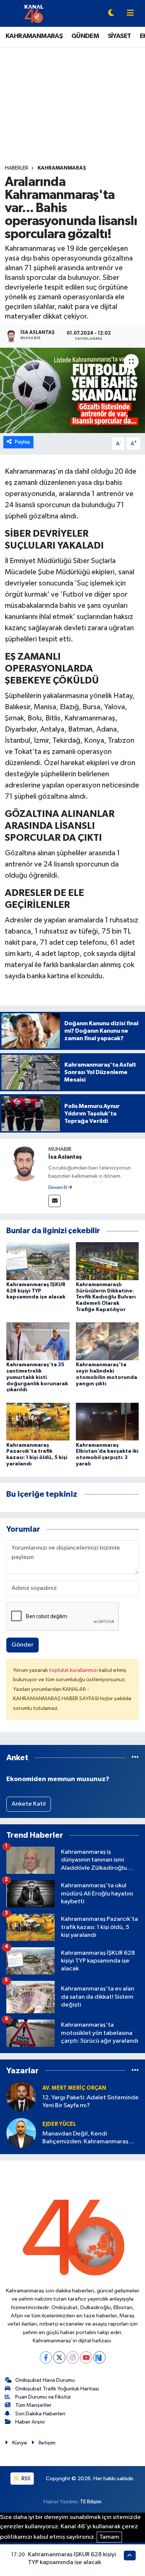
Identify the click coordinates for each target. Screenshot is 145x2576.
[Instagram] (73, 2357)
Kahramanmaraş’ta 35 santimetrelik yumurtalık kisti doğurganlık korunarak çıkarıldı (37, 1377)
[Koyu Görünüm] (111, 14)
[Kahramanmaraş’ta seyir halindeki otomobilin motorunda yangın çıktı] (107, 1341)
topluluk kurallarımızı (74, 1670)
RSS (25, 2479)
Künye (20, 2443)
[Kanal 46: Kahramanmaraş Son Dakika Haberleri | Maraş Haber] (34, 13)
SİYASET (120, 36)
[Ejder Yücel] (21, 2133)
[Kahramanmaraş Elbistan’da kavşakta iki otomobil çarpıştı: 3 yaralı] (107, 1422)
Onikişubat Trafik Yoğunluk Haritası (57, 2389)
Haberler (17, 168)
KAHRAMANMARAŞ (34, 36)
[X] (59, 2357)
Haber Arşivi (30, 2422)
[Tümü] (135, 1758)
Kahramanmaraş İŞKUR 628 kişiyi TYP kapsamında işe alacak (36, 1291)
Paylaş (22, 442)
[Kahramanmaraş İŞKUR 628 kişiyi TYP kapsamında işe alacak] (38, 1261)
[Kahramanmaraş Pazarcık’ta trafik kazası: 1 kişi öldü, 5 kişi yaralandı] (38, 1422)
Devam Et (58, 1188)
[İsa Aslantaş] (24, 1163)
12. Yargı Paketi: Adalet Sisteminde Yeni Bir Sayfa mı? (91, 2102)
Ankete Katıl (29, 1804)
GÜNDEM (85, 36)
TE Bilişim (91, 2502)
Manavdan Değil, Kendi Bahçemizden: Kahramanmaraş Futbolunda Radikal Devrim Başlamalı (85, 2138)
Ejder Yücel (59, 2124)
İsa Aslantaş (65, 1157)
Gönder (22, 1645)
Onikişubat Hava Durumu (45, 2380)
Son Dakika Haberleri (40, 2414)
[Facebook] (46, 2357)
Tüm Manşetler (33, 2405)
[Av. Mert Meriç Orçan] (21, 2097)
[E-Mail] (54, 1201)
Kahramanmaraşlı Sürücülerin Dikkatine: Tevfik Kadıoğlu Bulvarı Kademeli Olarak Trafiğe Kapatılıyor (106, 1297)
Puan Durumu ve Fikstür (43, 2397)
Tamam (109, 2537)
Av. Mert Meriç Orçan (74, 2088)
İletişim (47, 2443)
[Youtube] (86, 2357)
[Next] (99, 2357)
